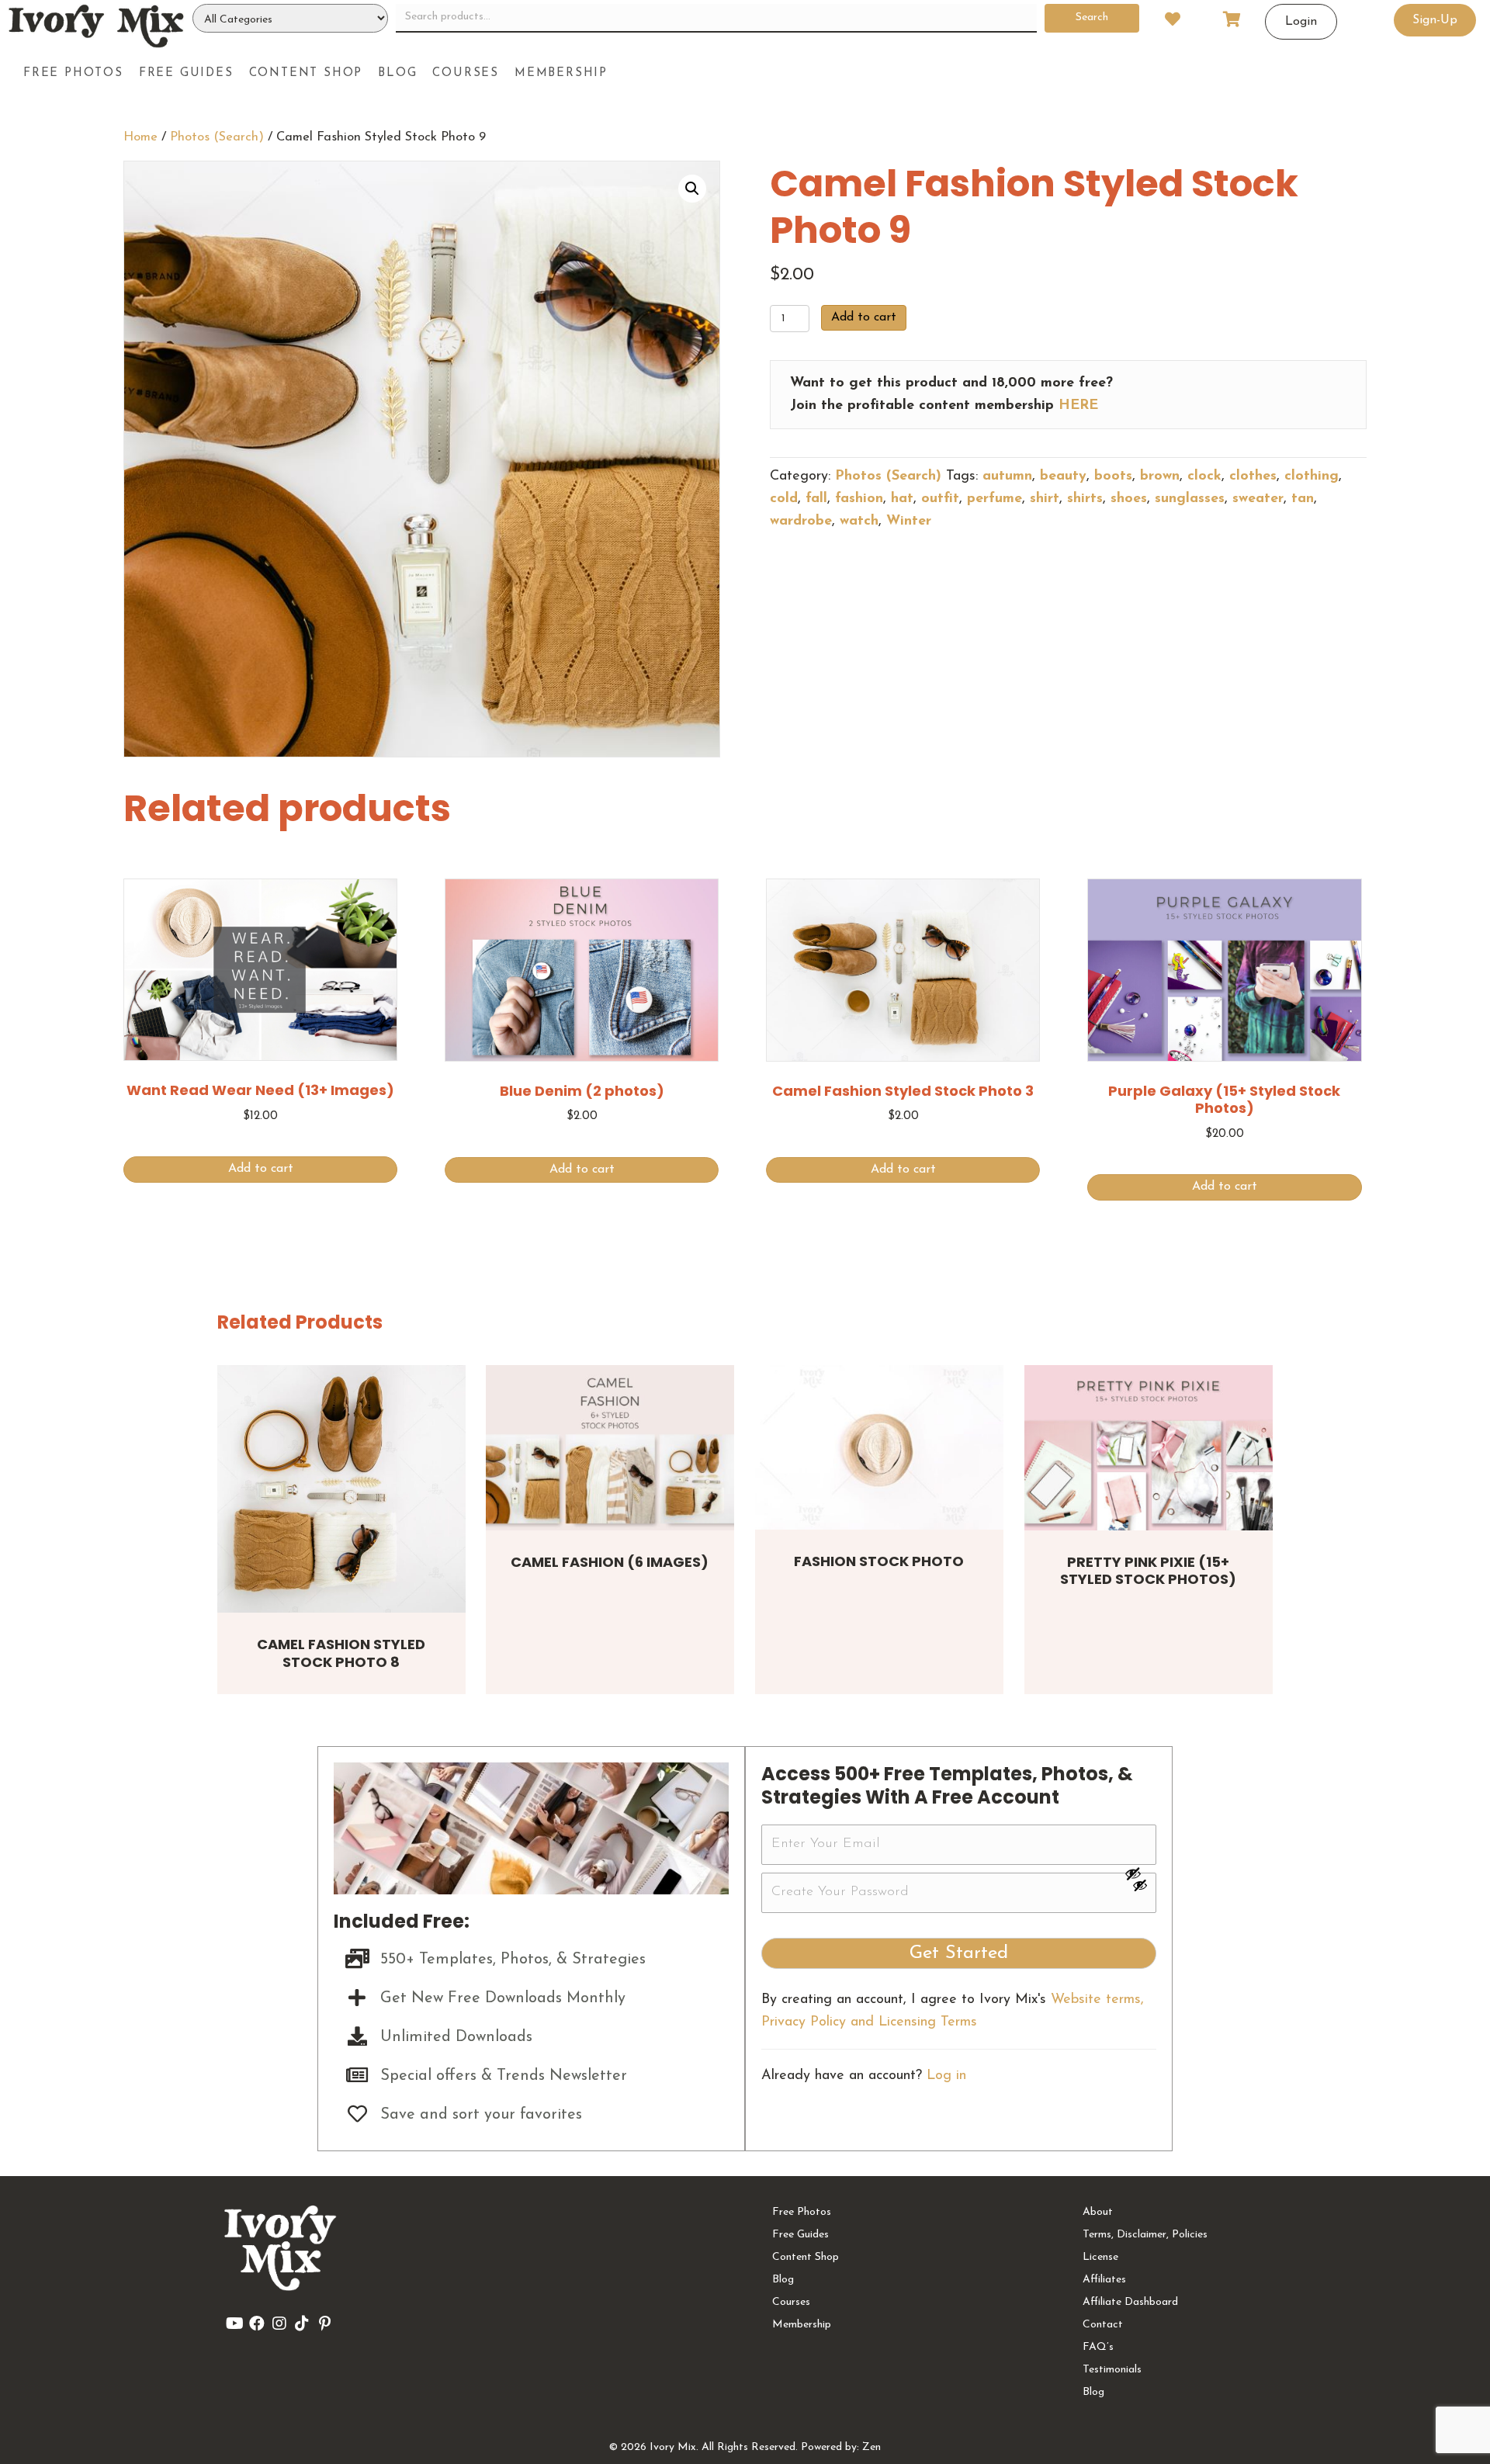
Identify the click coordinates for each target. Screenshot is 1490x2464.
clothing (1312, 477)
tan (1303, 499)
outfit (940, 499)
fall (816, 499)
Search (1092, 17)
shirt (1045, 499)
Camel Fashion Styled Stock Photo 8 (341, 1653)
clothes (1253, 477)
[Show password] (1140, 1873)
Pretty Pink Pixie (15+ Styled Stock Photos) (1148, 1571)
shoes (1129, 499)
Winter (909, 522)
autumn (1007, 477)
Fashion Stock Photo (879, 1561)
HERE (1078, 406)
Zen (871, 2447)
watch (859, 522)
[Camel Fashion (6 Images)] (610, 1448)
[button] (692, 189)
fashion (859, 499)
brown (1160, 477)
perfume (994, 499)
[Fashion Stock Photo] (879, 1448)
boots (1113, 477)
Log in (946, 2076)
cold (784, 499)
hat (902, 499)
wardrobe (801, 522)
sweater (1258, 499)
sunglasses (1190, 499)
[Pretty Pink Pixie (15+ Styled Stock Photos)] (1149, 1448)
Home (140, 137)
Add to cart (864, 317)
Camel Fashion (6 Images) (610, 1562)
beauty (1063, 477)
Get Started (959, 1953)
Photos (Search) (217, 137)
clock (1204, 477)
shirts (1085, 499)
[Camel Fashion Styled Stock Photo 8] (341, 1489)
